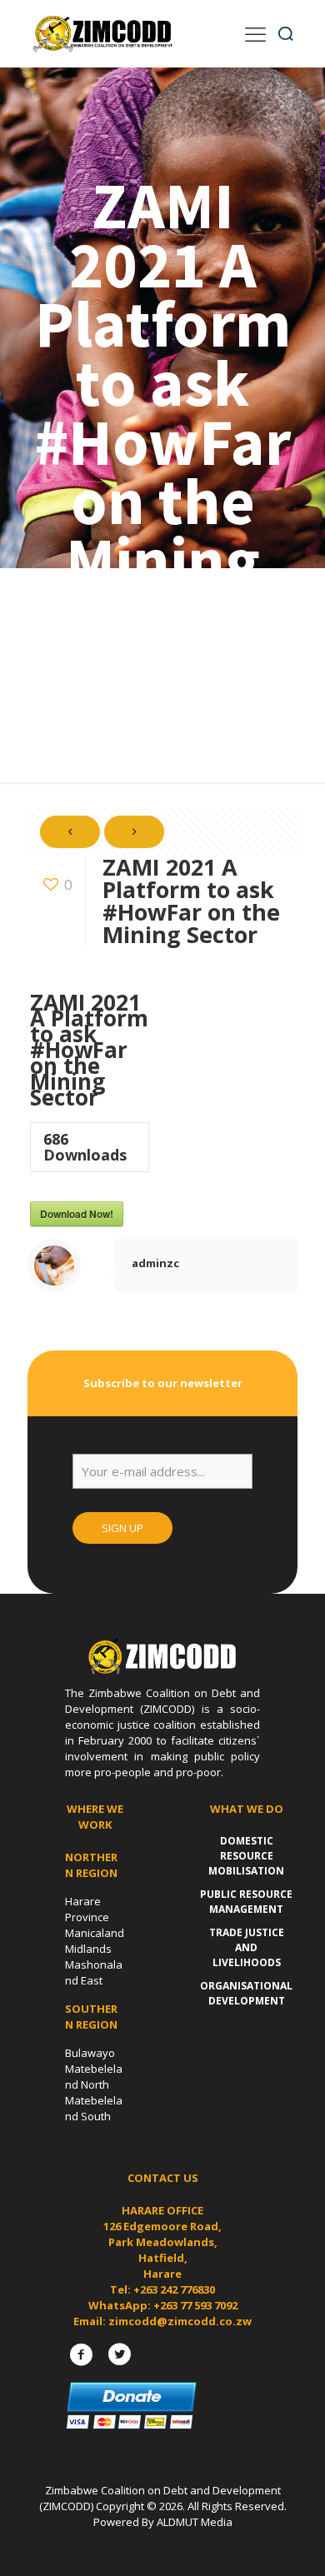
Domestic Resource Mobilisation (246, 1856)
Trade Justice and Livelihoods (247, 1947)
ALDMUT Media (195, 2522)
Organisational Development (246, 1993)
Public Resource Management (246, 1902)
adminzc (155, 1263)
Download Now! (77, 1214)
